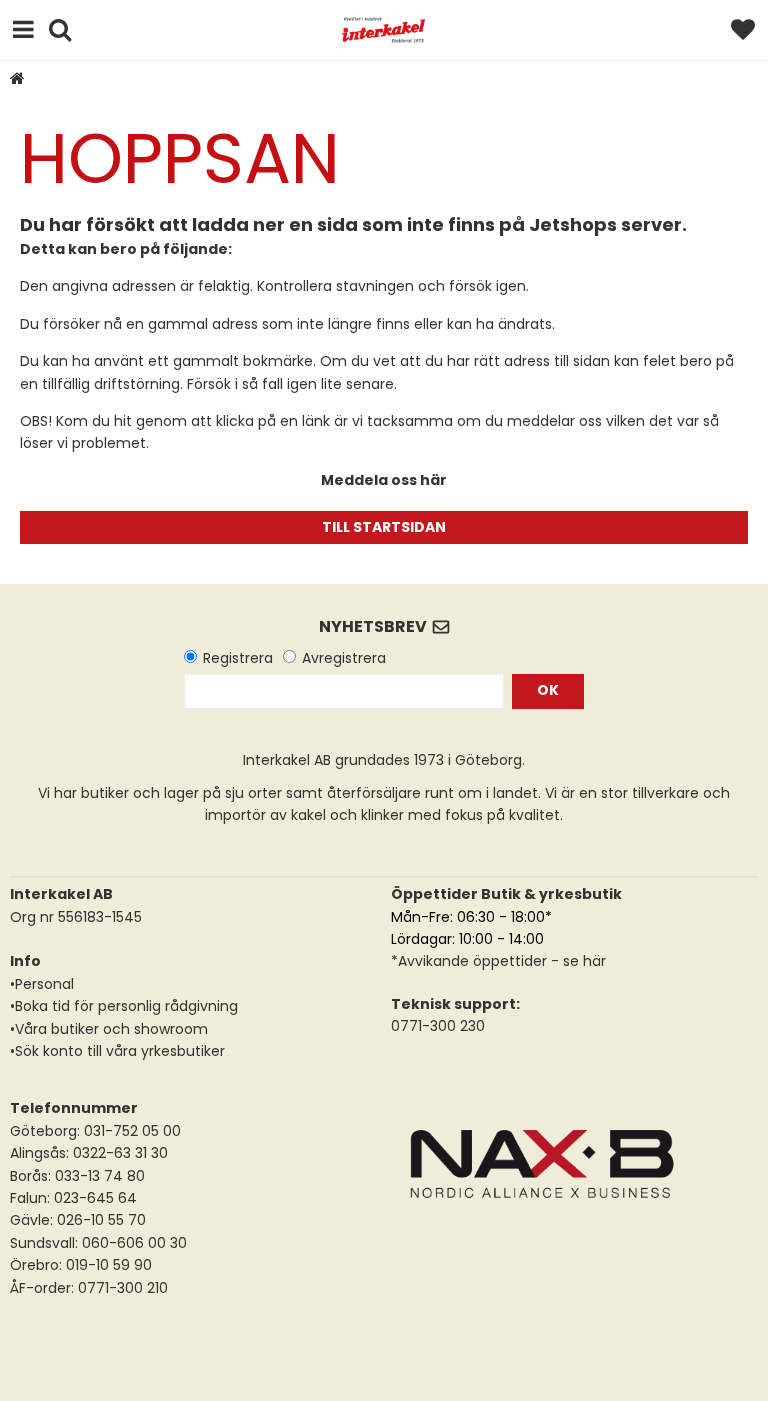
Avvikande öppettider (472, 961)
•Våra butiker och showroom (109, 1029)
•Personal (42, 984)
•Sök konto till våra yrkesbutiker (117, 1051)
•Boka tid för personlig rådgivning (124, 1006)
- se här (576, 961)
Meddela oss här (384, 480)
